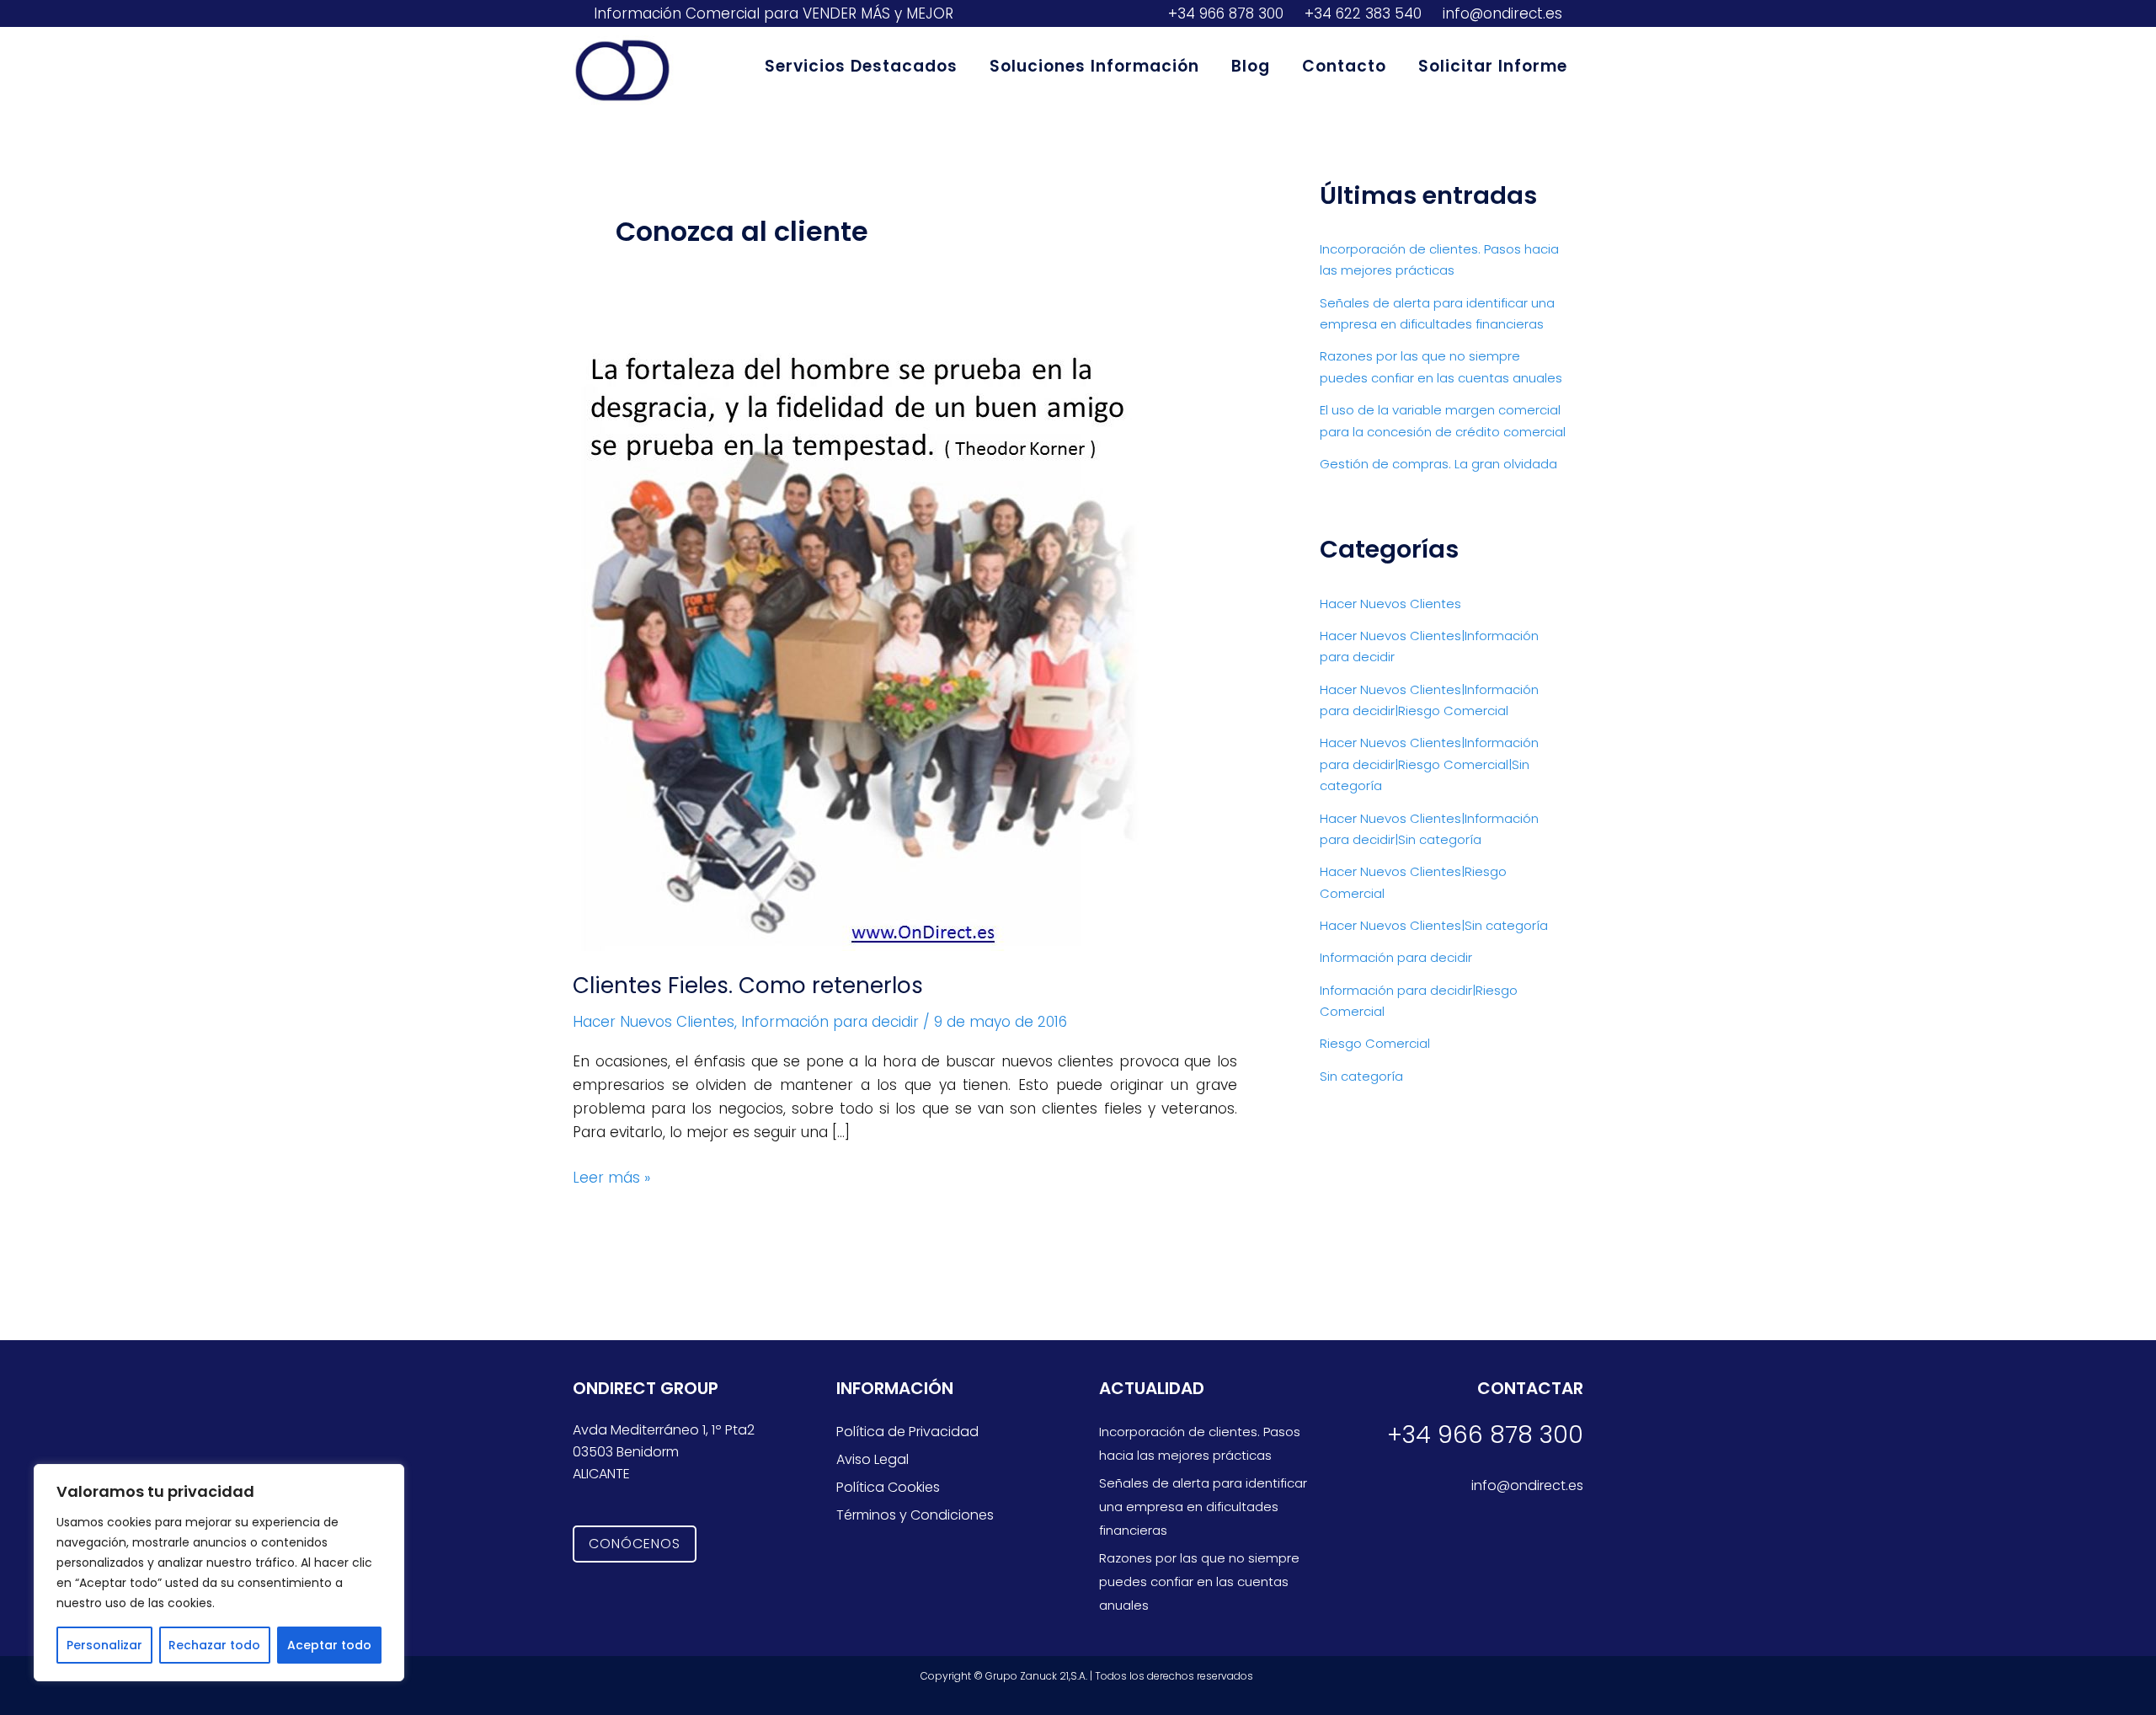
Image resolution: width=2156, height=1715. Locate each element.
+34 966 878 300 (1224, 13)
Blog (1251, 66)
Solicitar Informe (1493, 66)
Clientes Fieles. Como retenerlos (748, 986)
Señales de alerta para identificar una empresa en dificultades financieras (1203, 1507)
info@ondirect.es (1500, 13)
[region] (219, 1573)
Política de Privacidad (907, 1432)
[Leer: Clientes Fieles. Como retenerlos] (865, 647)
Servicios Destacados (861, 66)
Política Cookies (888, 1487)
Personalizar (104, 1645)
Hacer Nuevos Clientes (654, 1022)
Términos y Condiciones (915, 1515)
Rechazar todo (214, 1645)
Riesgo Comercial (1375, 1043)
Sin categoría (1361, 1076)
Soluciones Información (1094, 66)
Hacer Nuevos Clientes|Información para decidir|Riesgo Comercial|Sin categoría (1429, 764)
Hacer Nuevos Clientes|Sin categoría (1434, 925)
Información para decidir (830, 1022)
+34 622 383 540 (1361, 13)
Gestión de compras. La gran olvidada (1438, 464)
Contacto (1344, 66)
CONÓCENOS (635, 1544)
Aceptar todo (329, 1645)
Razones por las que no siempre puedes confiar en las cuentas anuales (1199, 1581)
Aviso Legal (873, 1459)
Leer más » (611, 1177)
